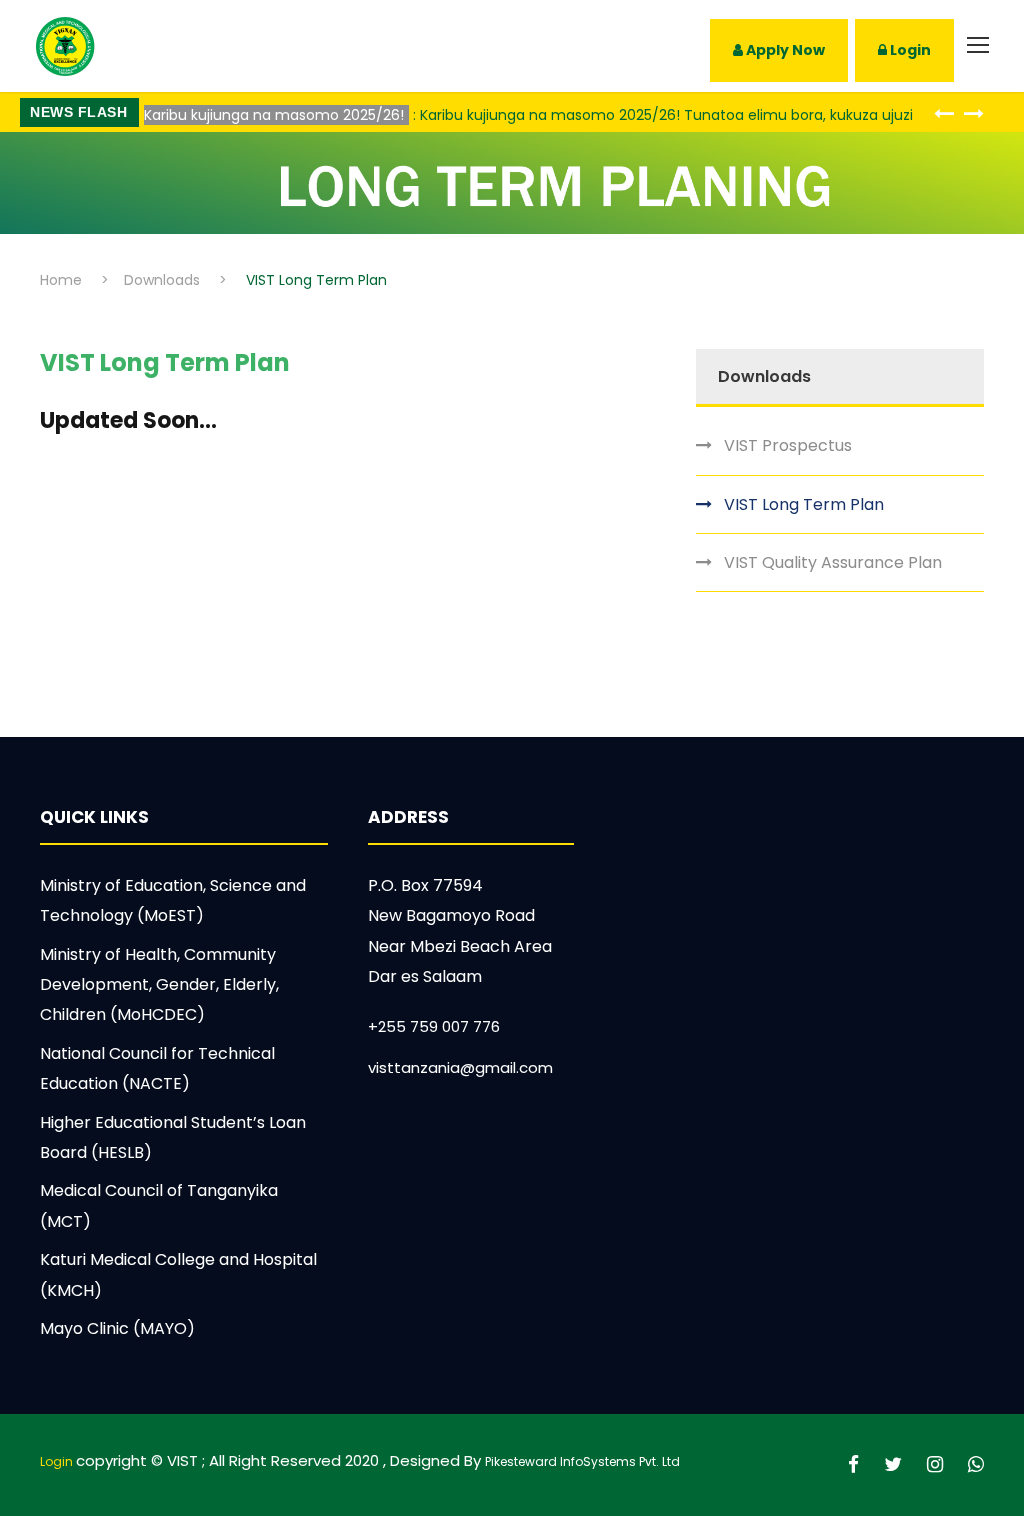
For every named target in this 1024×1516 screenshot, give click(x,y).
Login (909, 50)
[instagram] (937, 1464)
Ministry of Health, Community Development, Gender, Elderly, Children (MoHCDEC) (159, 985)
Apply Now (784, 50)
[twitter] (895, 1464)
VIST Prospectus (788, 445)
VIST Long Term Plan (804, 504)
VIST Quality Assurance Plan (833, 562)
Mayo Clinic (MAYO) (117, 1328)
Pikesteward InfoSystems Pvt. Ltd (582, 1461)
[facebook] (856, 1464)
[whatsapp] (976, 1464)
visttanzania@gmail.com (460, 1067)
